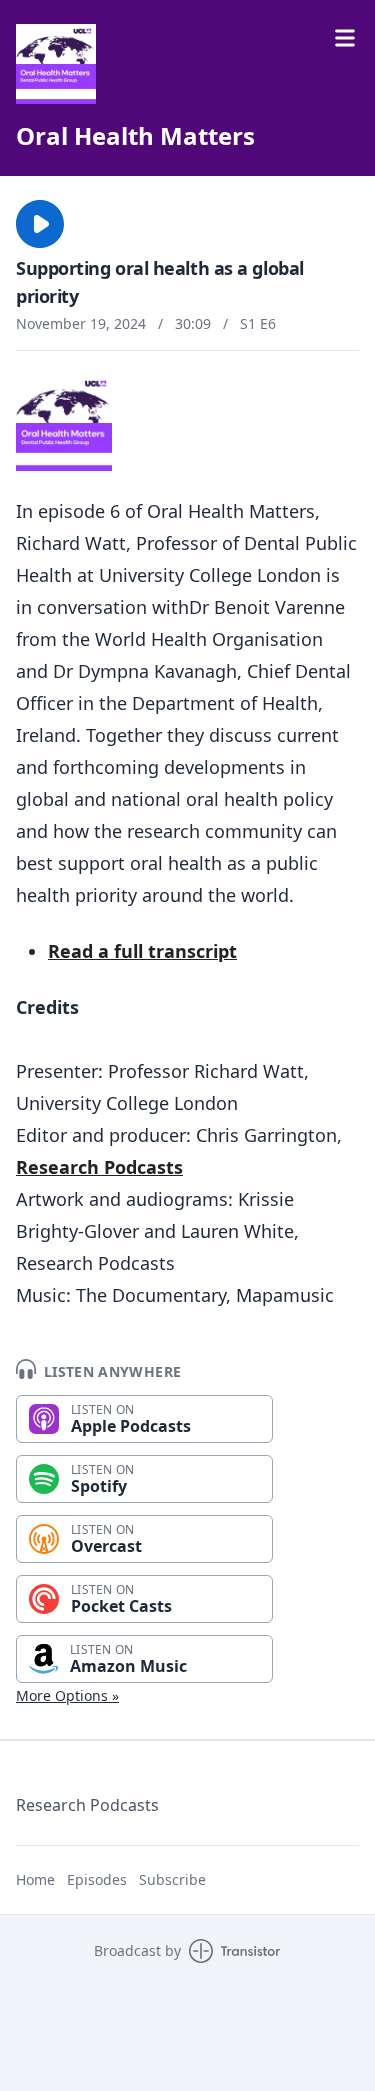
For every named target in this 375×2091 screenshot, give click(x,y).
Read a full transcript (142, 951)
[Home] (56, 64)
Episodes (97, 1879)
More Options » (67, 1695)
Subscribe (172, 1879)
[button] (40, 224)
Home (35, 1879)
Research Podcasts (99, 1167)
